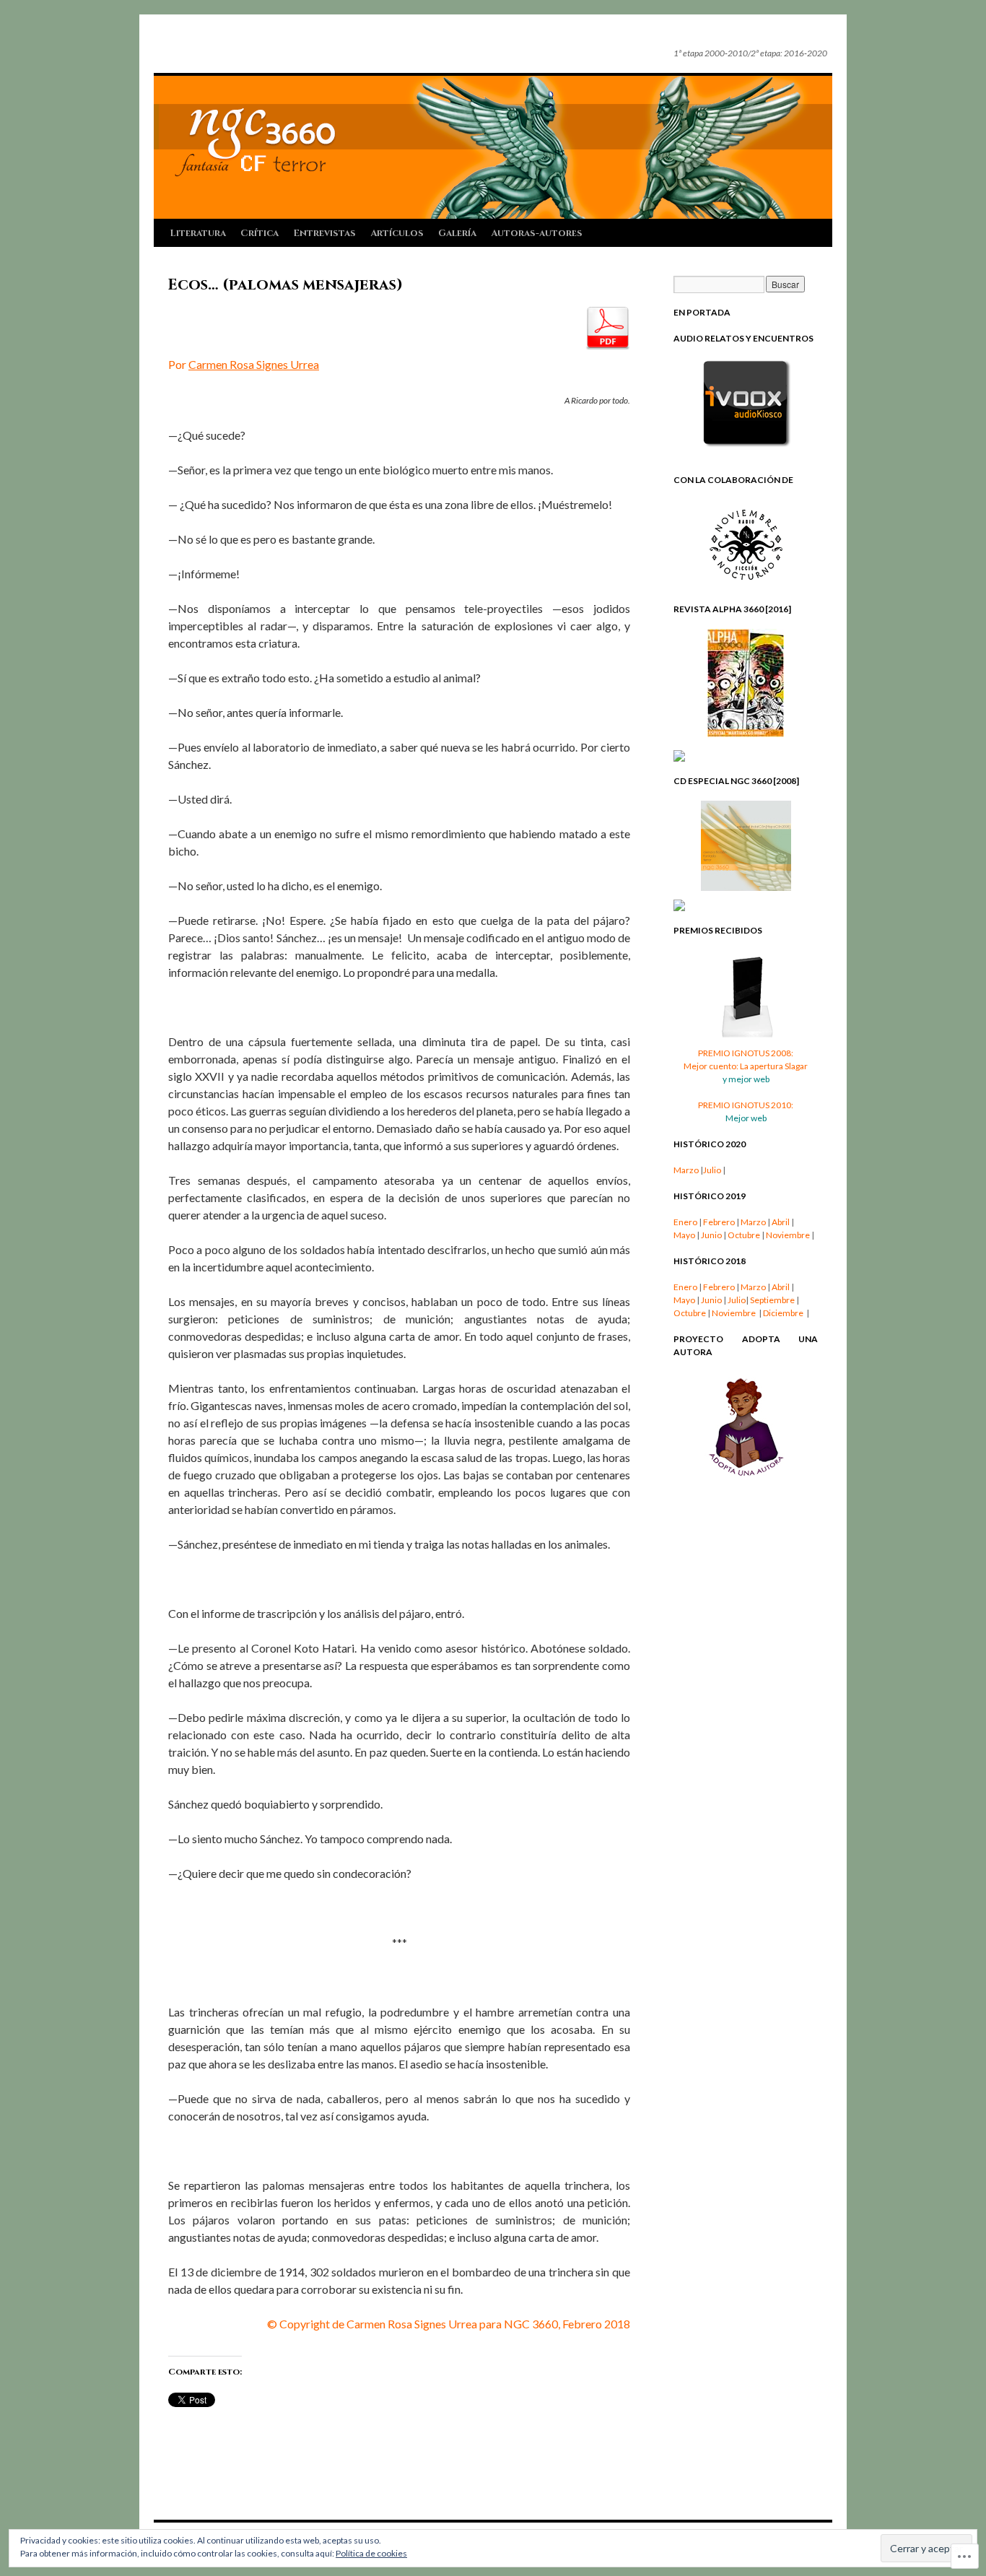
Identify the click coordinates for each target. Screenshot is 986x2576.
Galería (457, 233)
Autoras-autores (537, 233)
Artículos (397, 233)
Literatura (198, 233)
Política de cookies (371, 2553)
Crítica (259, 233)
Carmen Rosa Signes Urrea (254, 364)
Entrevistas (324, 233)
